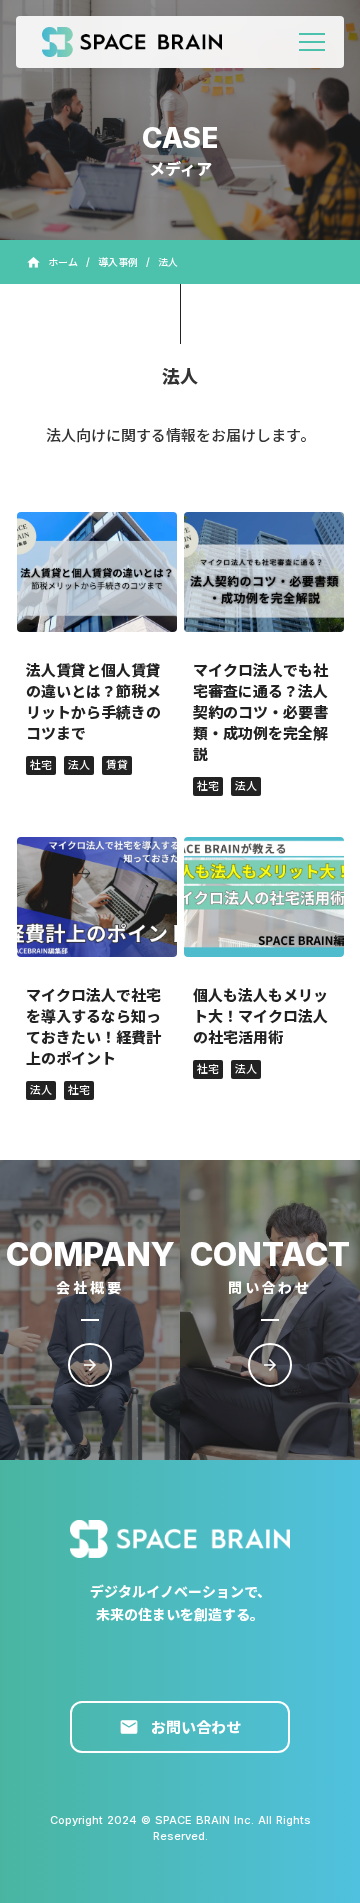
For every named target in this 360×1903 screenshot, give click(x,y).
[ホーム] (142, 42)
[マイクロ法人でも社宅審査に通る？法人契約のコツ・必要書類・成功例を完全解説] (264, 572)
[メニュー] (312, 42)
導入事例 (118, 262)
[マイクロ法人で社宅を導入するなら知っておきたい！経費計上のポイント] (97, 897)
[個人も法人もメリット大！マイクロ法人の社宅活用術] (264, 897)
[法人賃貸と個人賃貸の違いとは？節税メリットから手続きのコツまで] (97, 572)
